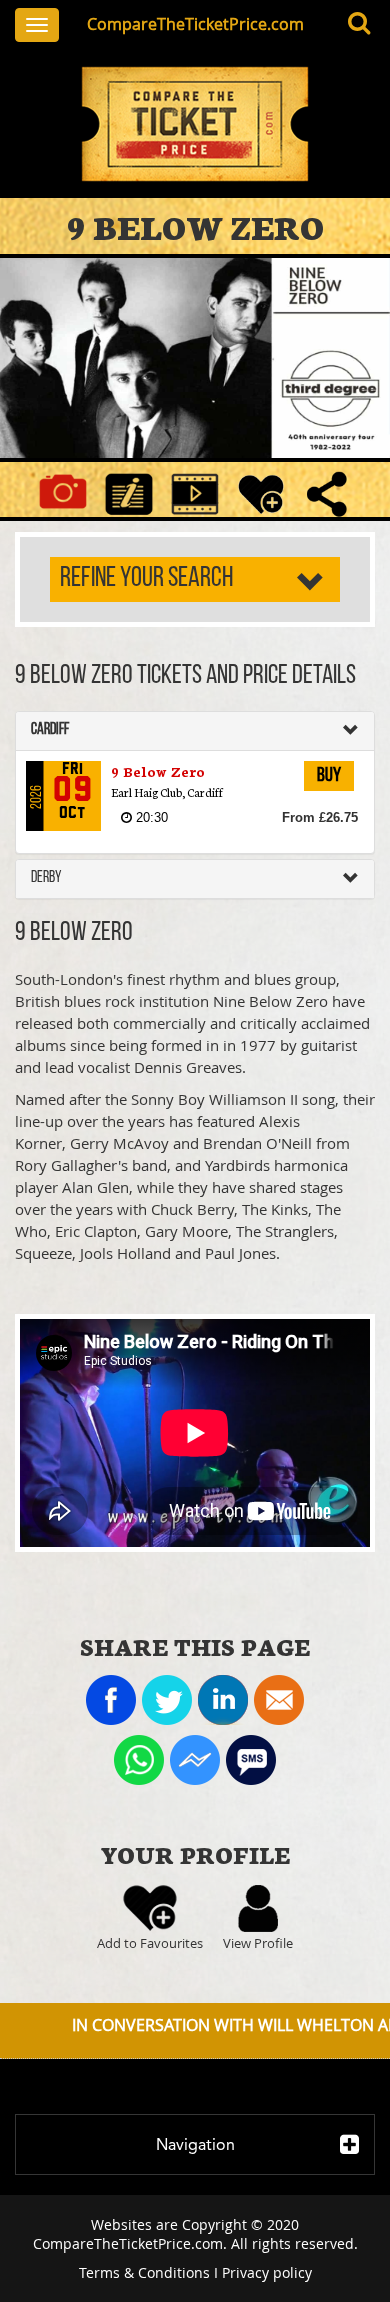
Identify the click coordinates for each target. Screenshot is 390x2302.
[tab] (195, 731)
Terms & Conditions (144, 2272)
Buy (329, 776)
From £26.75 (320, 817)
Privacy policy (267, 2272)
